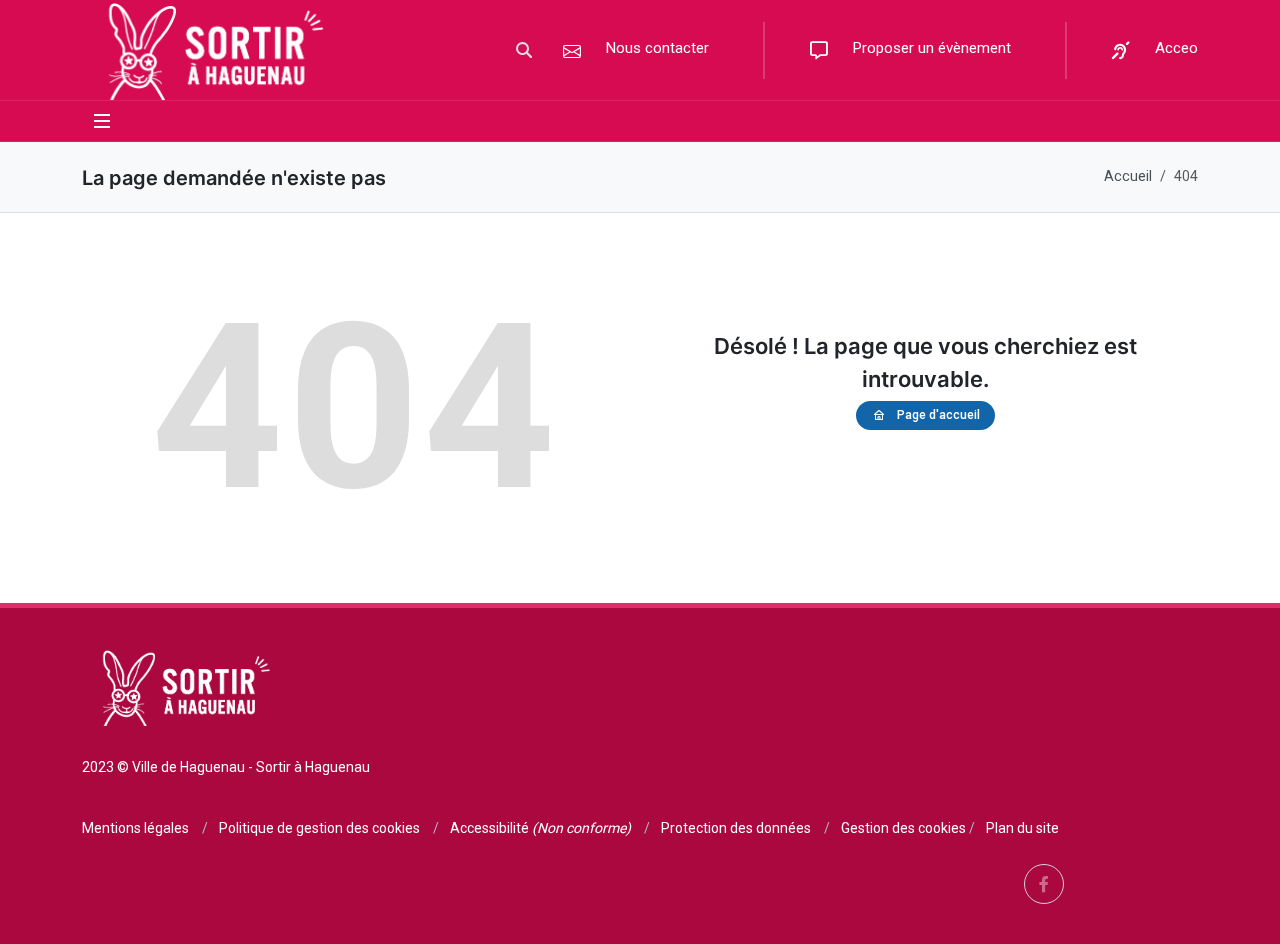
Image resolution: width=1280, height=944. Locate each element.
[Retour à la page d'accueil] (210, 50)
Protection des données (736, 828)
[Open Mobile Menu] (102, 121)
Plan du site (1022, 828)
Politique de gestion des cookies (319, 828)
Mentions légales (135, 828)
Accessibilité (540, 828)
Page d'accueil (938, 415)
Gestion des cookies (903, 828)
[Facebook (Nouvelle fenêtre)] (1044, 884)
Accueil (1128, 176)
